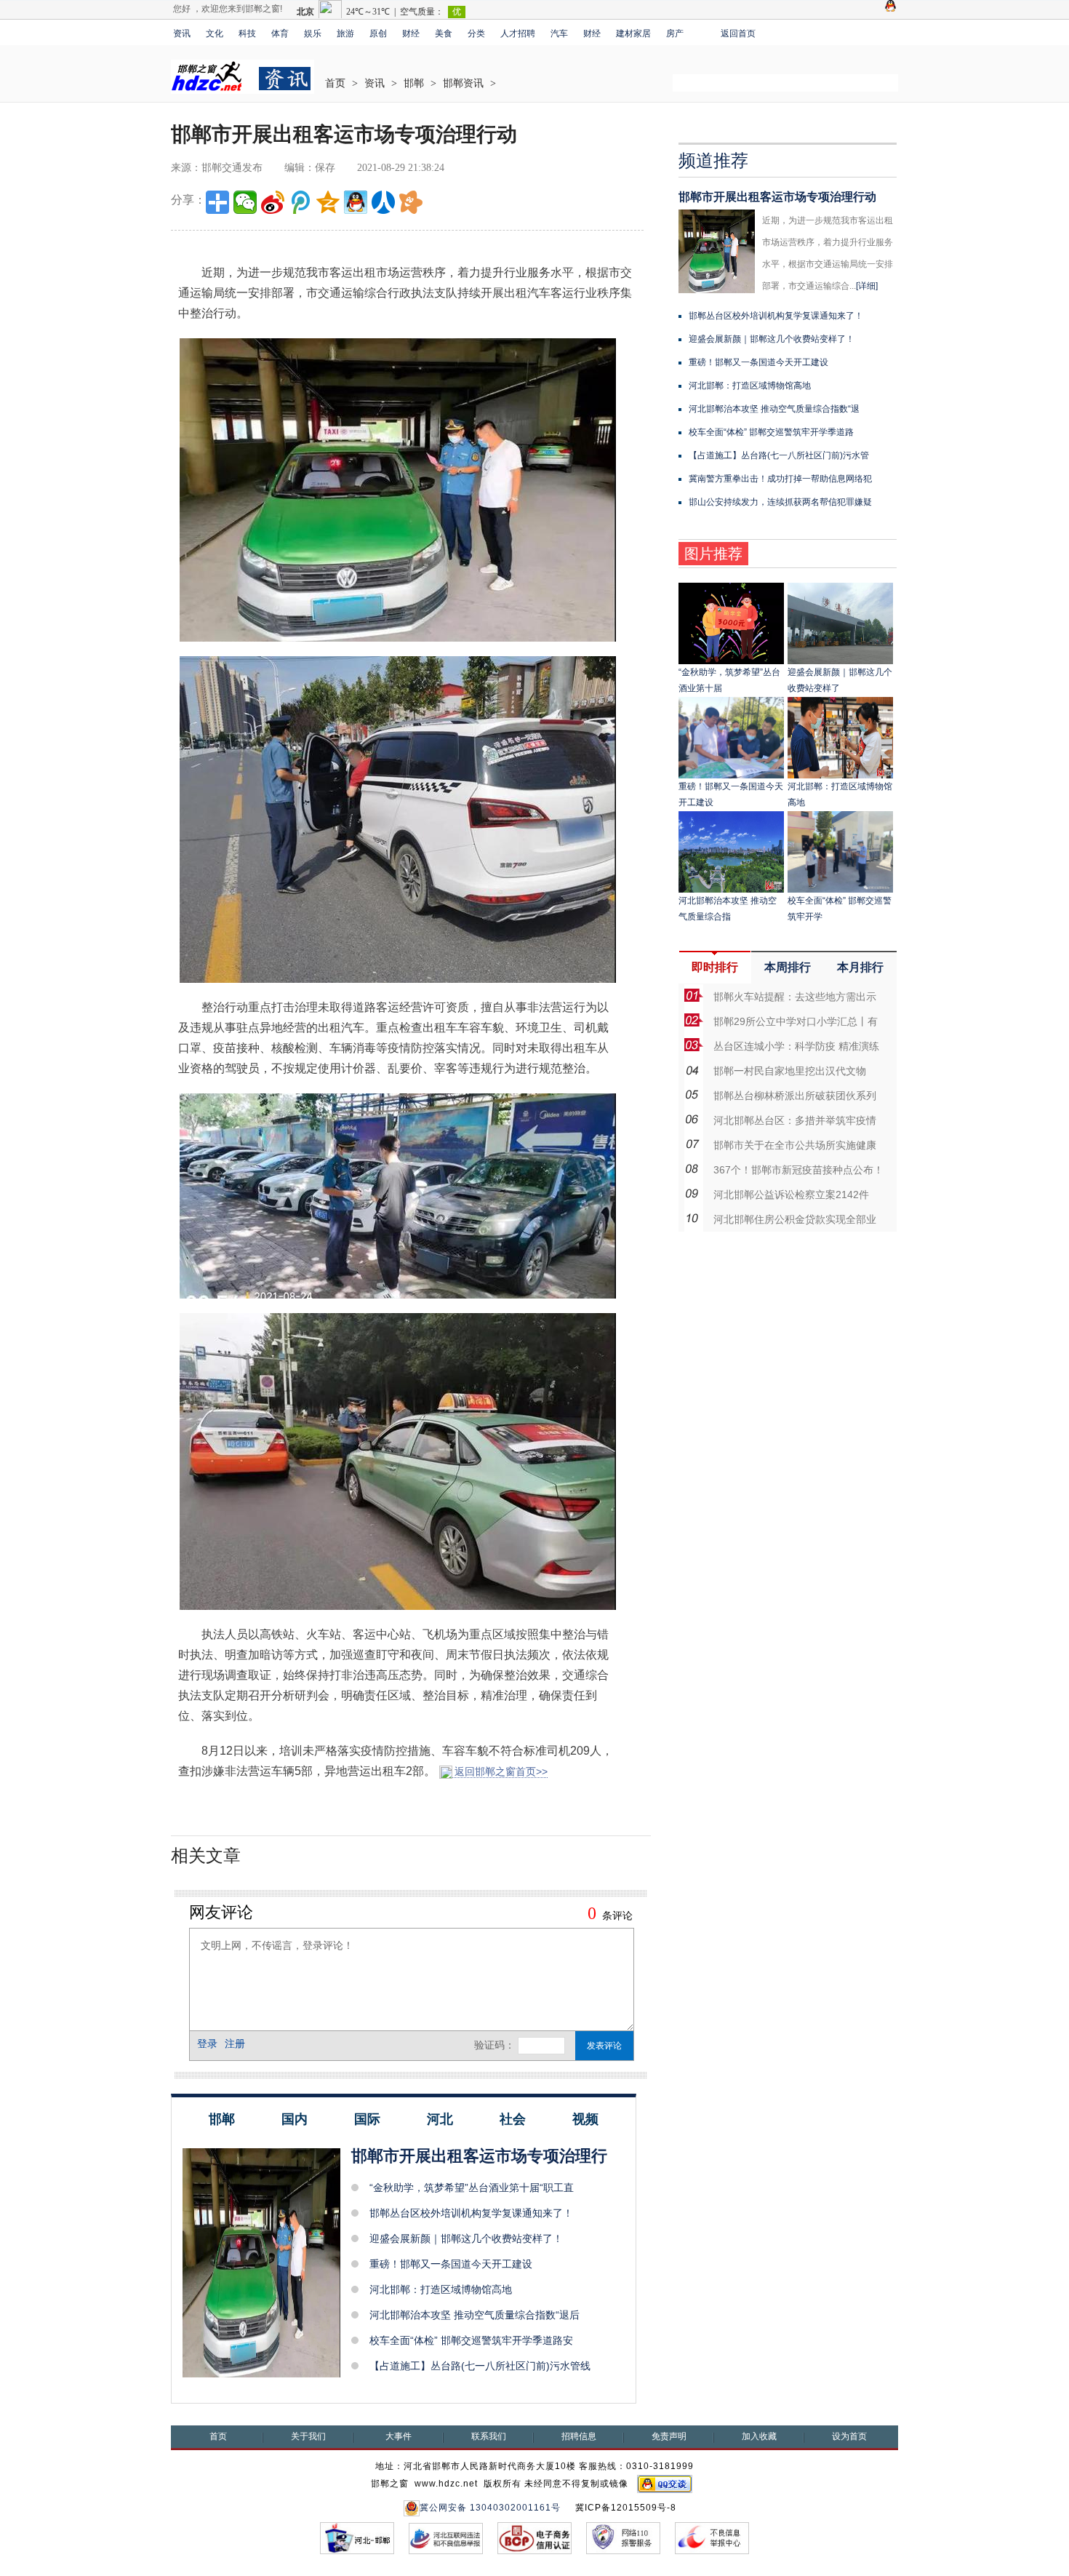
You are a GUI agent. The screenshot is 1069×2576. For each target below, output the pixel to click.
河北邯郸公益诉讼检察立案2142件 (791, 1195)
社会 (513, 2119)
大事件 (399, 2436)
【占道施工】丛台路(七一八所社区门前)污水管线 (480, 2366)
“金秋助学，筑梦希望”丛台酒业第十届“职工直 (472, 2188)
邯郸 (414, 83)
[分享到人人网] (383, 202)
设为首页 (849, 2436)
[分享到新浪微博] (273, 202)
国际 (367, 2119)
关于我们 (308, 2436)
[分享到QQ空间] (328, 202)
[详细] (867, 286)
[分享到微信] (245, 202)
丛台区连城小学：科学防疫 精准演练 (796, 1046)
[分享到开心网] (411, 202)
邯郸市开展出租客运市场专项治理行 (479, 2156)
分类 (476, 33)
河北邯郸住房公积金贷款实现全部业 (795, 1219)
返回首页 (738, 33)
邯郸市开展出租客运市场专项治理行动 (777, 197)
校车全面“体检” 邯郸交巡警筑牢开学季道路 (771, 432)
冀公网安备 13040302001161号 (490, 2508)
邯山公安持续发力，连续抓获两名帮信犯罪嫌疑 (780, 502)
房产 (675, 33)
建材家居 (633, 33)
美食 (444, 33)
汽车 (559, 33)
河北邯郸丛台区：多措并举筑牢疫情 (795, 1120)
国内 (295, 2119)
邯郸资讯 (463, 83)
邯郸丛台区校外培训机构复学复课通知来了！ (471, 2213)
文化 (215, 33)
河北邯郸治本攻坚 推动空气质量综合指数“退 (774, 409)
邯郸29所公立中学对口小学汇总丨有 (796, 1021)
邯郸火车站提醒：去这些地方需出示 (795, 997)
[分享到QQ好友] (356, 202)
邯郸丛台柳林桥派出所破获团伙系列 (795, 1096)
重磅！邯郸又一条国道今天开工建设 (451, 2264)
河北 (440, 2119)
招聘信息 (579, 2436)
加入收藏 (759, 2436)
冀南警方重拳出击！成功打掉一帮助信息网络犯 (780, 479)
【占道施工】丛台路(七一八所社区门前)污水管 (779, 455)
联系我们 (489, 2436)
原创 (378, 33)
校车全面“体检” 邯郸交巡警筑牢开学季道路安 (471, 2340)
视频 (585, 2119)
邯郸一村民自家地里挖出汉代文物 (790, 1071)
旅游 (345, 33)
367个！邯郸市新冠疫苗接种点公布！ (798, 1170)
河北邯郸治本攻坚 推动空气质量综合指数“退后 (475, 2315)
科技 (247, 33)
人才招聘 (518, 33)
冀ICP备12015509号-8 (626, 2508)
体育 (280, 33)
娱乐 (313, 33)
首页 (335, 83)
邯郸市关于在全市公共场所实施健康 (795, 1145)
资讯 (182, 33)
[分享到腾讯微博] (300, 202)
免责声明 (669, 2436)
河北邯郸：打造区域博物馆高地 (441, 2289)
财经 (411, 33)
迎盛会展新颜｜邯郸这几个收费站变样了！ (466, 2238)
